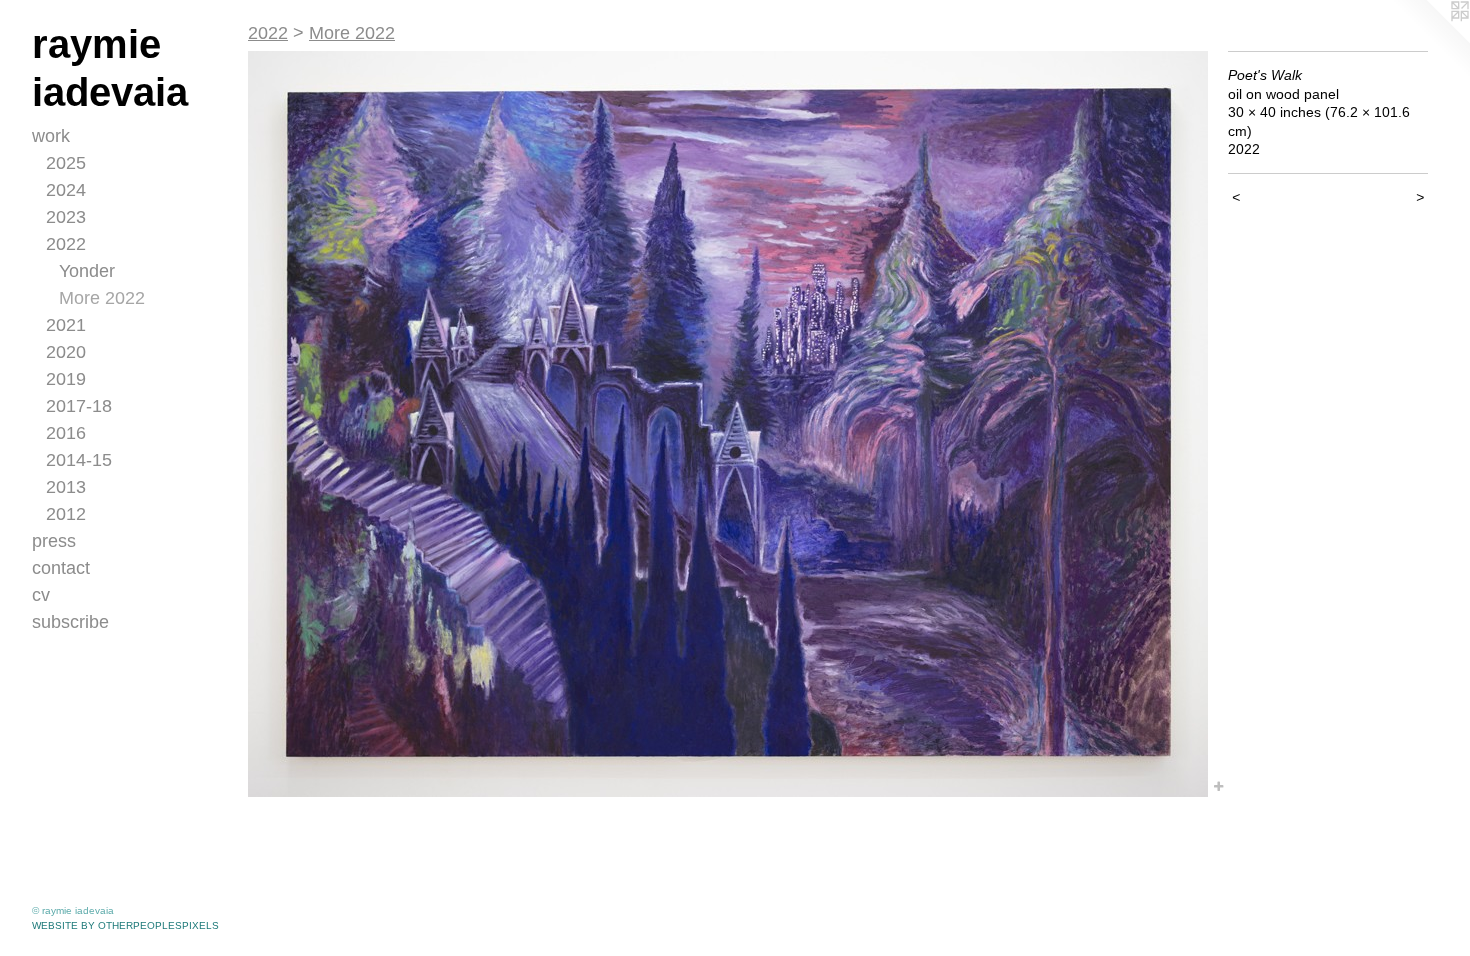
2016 (66, 433)
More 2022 (102, 298)
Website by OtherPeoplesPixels (125, 925)
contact (61, 568)
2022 (66, 244)
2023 (66, 217)
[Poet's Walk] (728, 424)
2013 (66, 487)
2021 (66, 325)
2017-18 (79, 406)
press (54, 541)
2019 (66, 379)
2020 (66, 352)
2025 (66, 163)
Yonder (87, 271)
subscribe (70, 622)
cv (41, 595)
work (51, 136)
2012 (66, 514)
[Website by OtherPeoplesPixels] (1430, 40)
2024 (66, 190)
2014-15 (79, 460)
